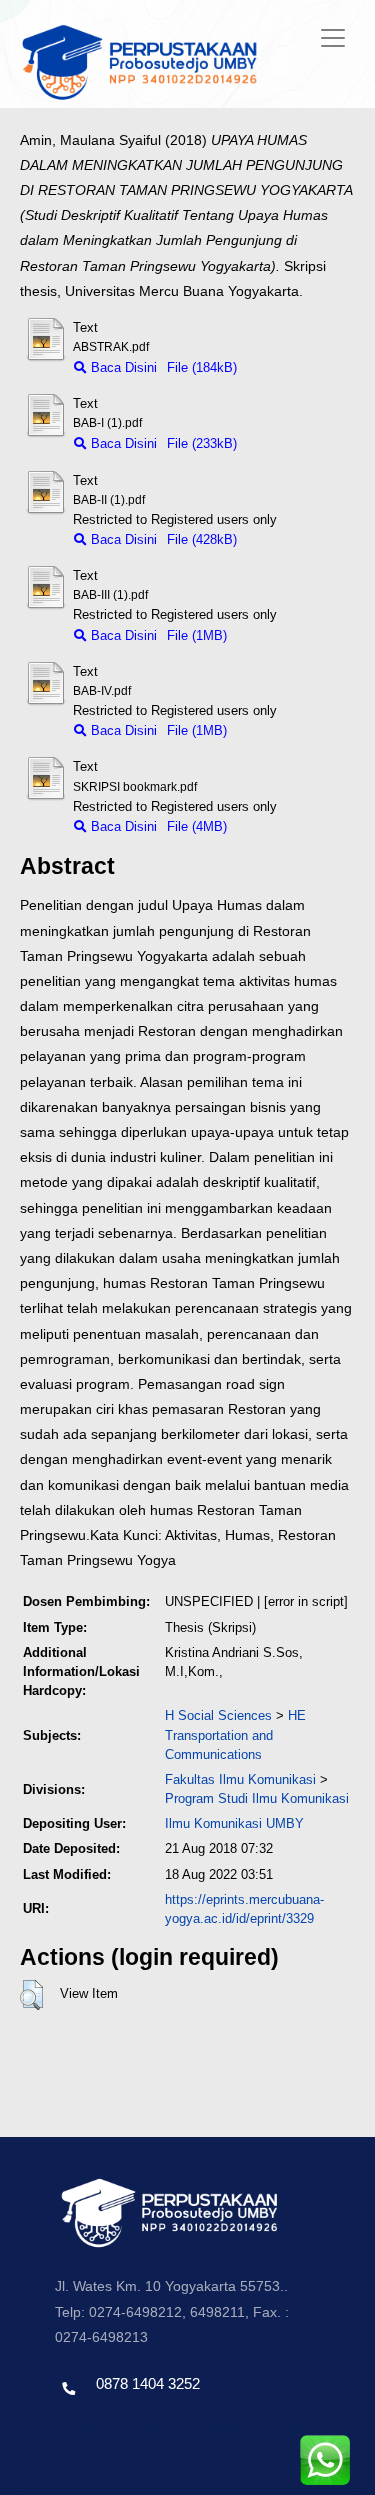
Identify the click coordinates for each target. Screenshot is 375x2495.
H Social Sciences (218, 1715)
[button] (31, 1995)
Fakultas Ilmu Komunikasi (240, 1779)
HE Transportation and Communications (235, 1734)
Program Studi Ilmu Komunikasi (257, 1798)
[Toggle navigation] (333, 38)
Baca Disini (122, 367)
